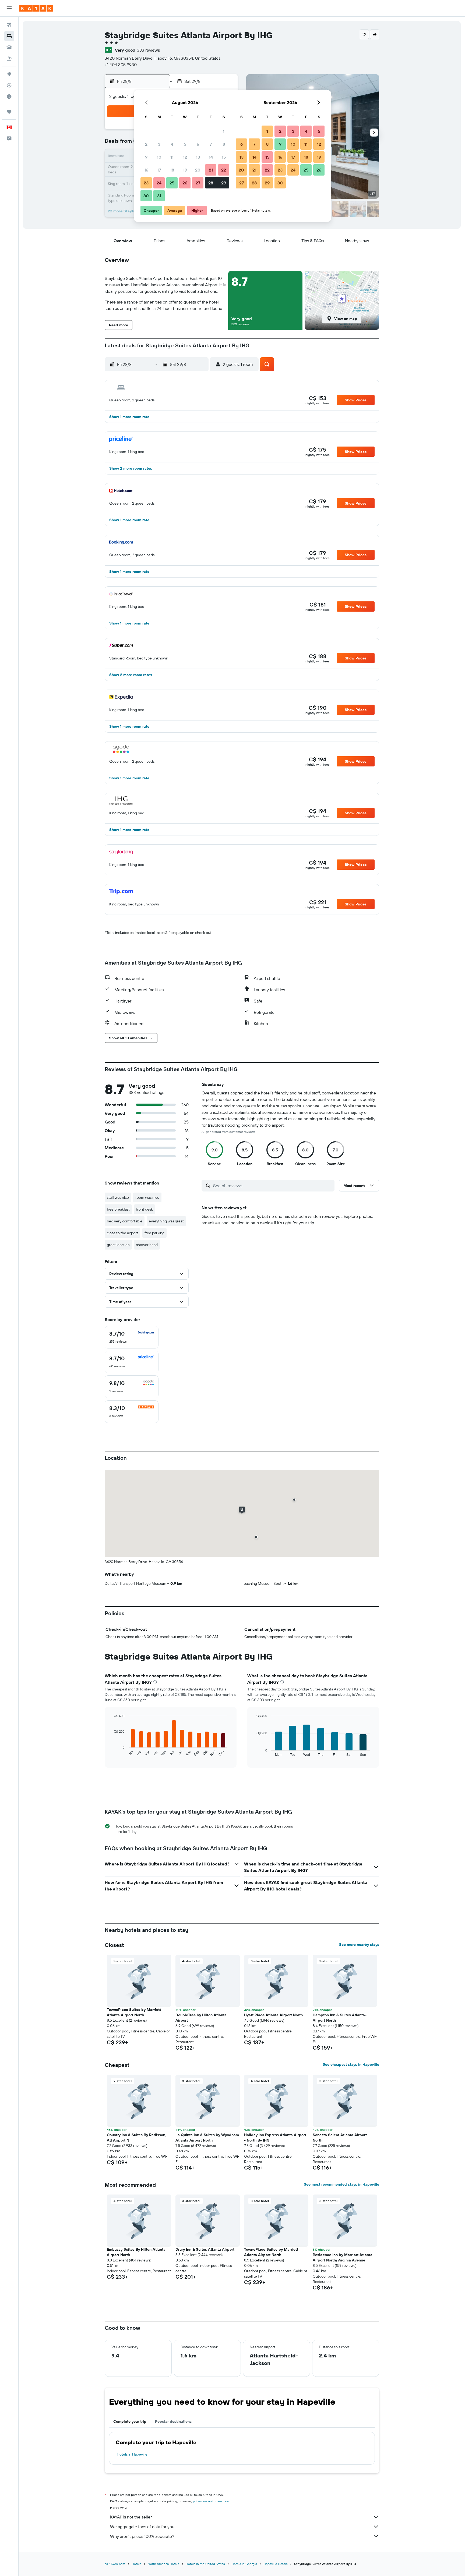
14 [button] (211, 157)
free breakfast (118, 1209)
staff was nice (118, 1197)
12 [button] (185, 157)
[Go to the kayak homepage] (36, 8)
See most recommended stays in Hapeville (341, 2184)
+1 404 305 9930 (121, 65)
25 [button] (172, 183)
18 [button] (172, 170)
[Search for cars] (9, 47)
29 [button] (224, 183)
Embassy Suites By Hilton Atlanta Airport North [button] (136, 2252)
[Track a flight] (9, 85)
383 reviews (148, 50)
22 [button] (224, 170)
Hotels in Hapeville (132, 2454)
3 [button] (159, 144)
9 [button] (146, 157)
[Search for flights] (9, 25)
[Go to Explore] (9, 74)
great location (118, 1245)
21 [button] (211, 170)
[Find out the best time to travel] (9, 97)
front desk (145, 1209)
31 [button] (159, 196)
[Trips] (9, 112)
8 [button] (224, 144)
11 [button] (172, 157)
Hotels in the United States (205, 2564)
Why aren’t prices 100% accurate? (142, 2536)
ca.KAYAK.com (115, 2564)
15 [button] (224, 157)
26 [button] (185, 183)
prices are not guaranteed (212, 2501)
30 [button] (146, 196)
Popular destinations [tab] (173, 2421)
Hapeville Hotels (276, 2564)
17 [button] (159, 170)
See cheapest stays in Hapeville (351, 2064)
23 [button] (146, 183)
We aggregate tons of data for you (142, 2527)
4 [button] (172, 144)
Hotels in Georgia (244, 2564)
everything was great (166, 1221)
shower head (147, 1245)
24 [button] (159, 183)
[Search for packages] (9, 59)
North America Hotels (163, 2564)
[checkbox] (132, 1337)
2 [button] (146, 144)
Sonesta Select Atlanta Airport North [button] (340, 2138)
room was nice (147, 1197)
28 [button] (211, 183)
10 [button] (159, 157)
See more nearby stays (359, 1945)
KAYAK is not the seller (131, 2517)
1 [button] (224, 131)
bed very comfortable (125, 1221)
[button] (9, 8)
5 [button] (185, 144)
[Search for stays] (9, 36)
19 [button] (185, 170)
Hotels (136, 2564)
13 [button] (198, 157)
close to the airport (122, 1233)
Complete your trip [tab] (130, 2421)
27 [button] (198, 183)
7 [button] (211, 144)
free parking (154, 1233)
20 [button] (198, 170)
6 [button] (198, 144)
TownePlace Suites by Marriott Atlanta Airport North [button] (134, 2012)
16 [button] (146, 170)
